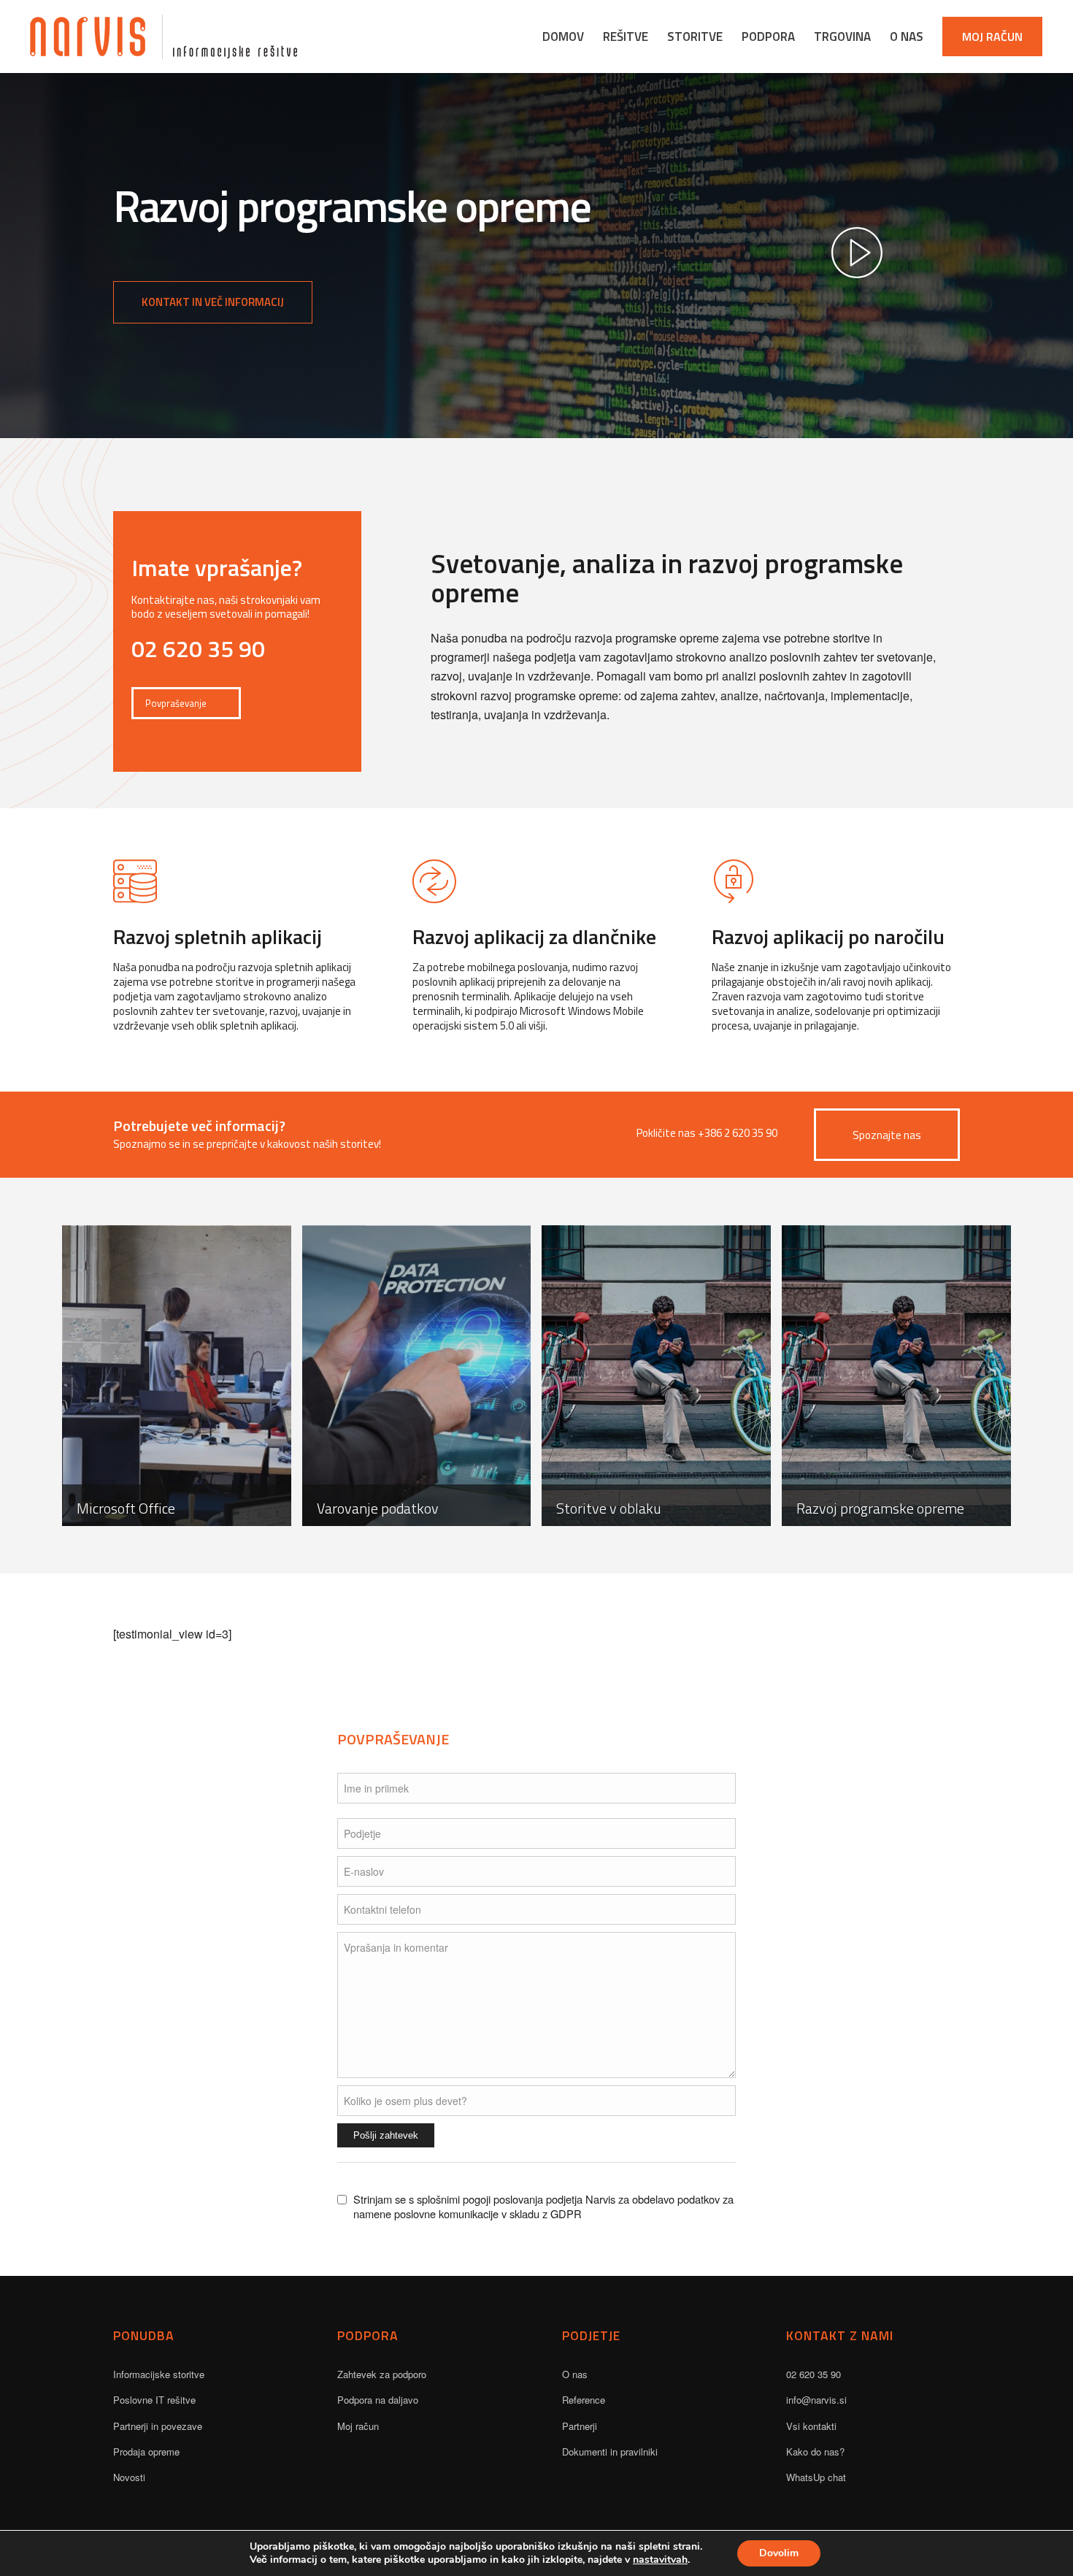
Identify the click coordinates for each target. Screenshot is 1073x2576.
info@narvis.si (816, 2400)
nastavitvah (660, 2560)
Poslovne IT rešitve (154, 2400)
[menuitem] (563, 37)
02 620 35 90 (814, 2374)
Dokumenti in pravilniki (610, 2452)
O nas (575, 2374)
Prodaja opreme (146, 2452)
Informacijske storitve (159, 2374)
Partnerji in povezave (158, 2426)
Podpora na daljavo (378, 2400)
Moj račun (358, 2426)
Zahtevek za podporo (382, 2374)
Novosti (129, 2477)
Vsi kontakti (811, 2426)
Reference (584, 2400)
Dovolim (779, 2553)
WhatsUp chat (816, 2477)
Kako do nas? (815, 2452)
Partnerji (580, 2426)
